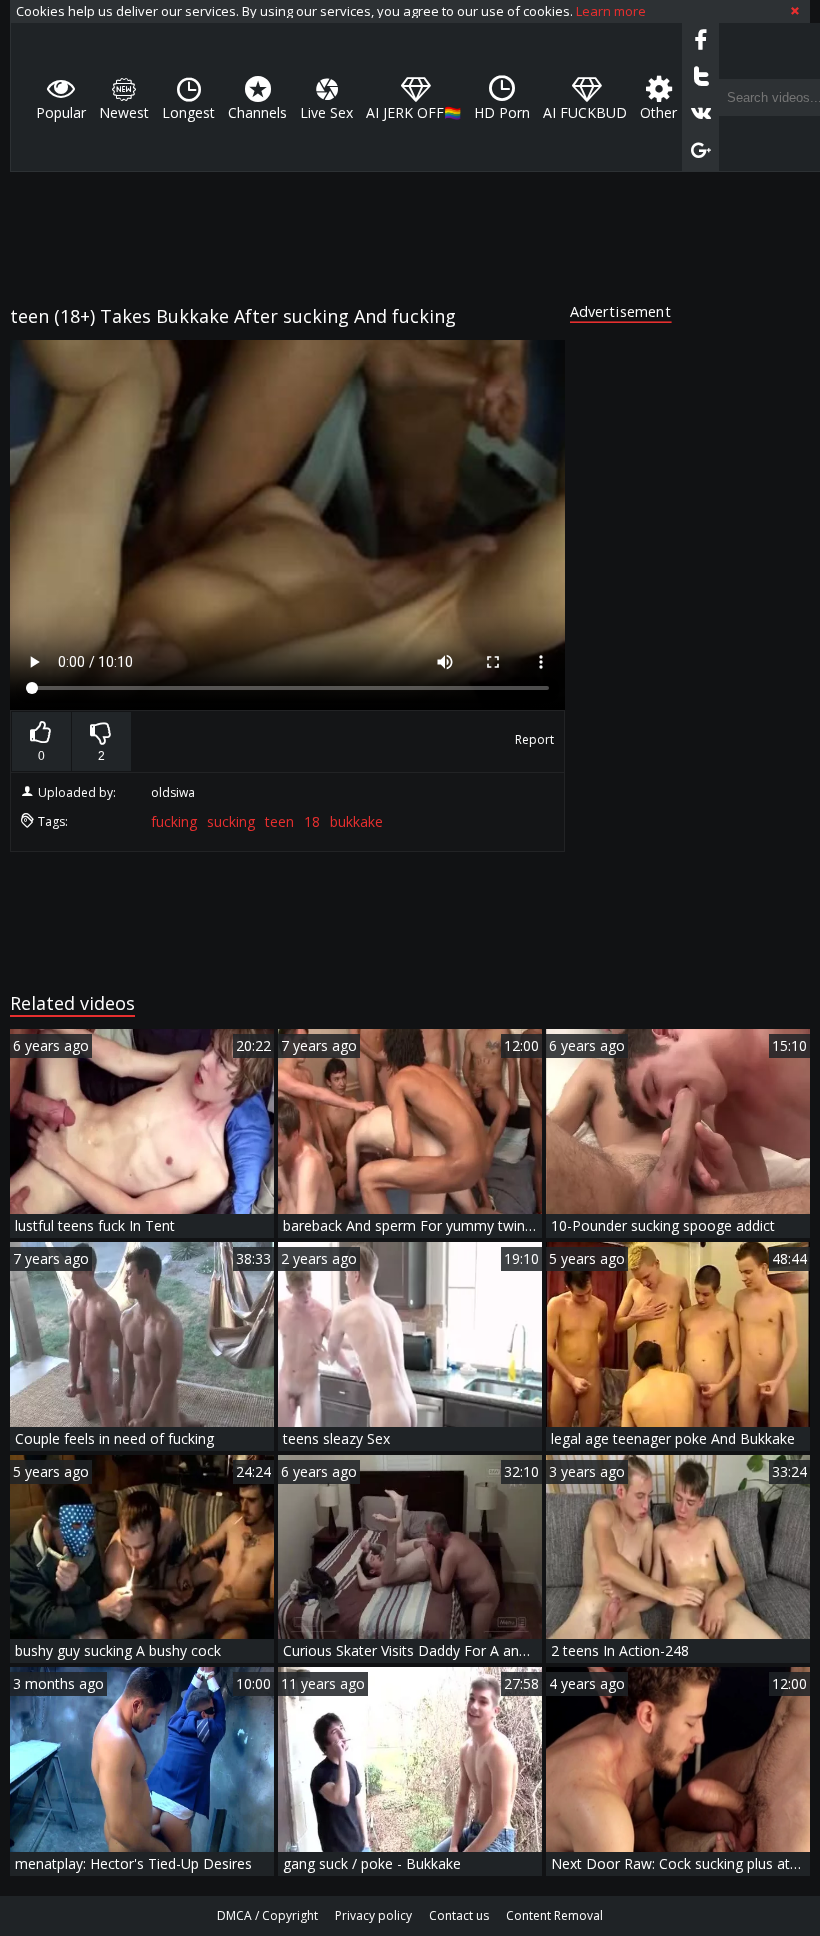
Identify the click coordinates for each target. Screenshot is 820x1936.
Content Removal (554, 1915)
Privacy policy (373, 1915)
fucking (174, 821)
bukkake (356, 821)
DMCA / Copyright (267, 1915)
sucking (231, 821)
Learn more (611, 11)
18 (312, 821)
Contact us (459, 1915)
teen (279, 821)
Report (534, 739)
